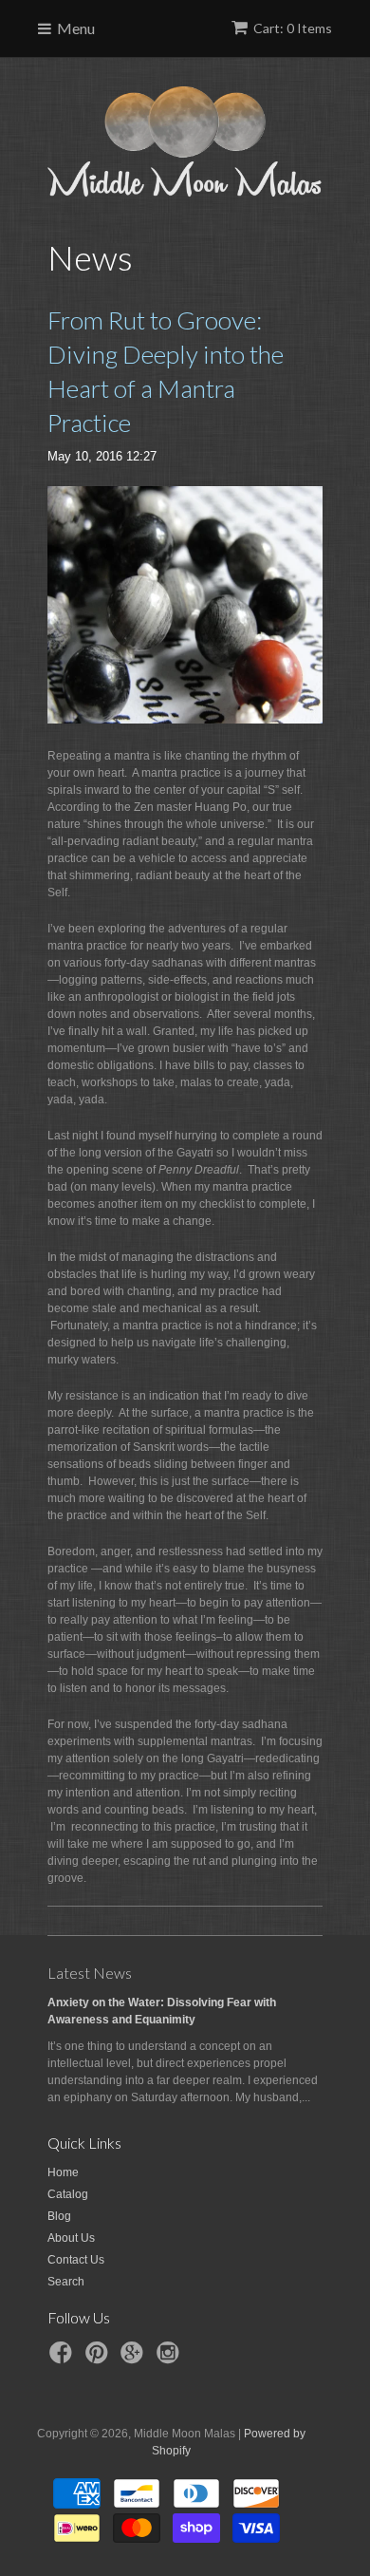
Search (66, 2282)
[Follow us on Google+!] (135, 2359)
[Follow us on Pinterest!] (100, 2359)
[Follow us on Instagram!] (171, 2359)
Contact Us (76, 2260)
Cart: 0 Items (293, 28)
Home (63, 2172)
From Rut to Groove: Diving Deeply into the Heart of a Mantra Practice (166, 371)
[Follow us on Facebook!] (64, 2359)
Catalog (68, 2194)
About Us (71, 2238)
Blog (59, 2216)
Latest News (90, 1973)
